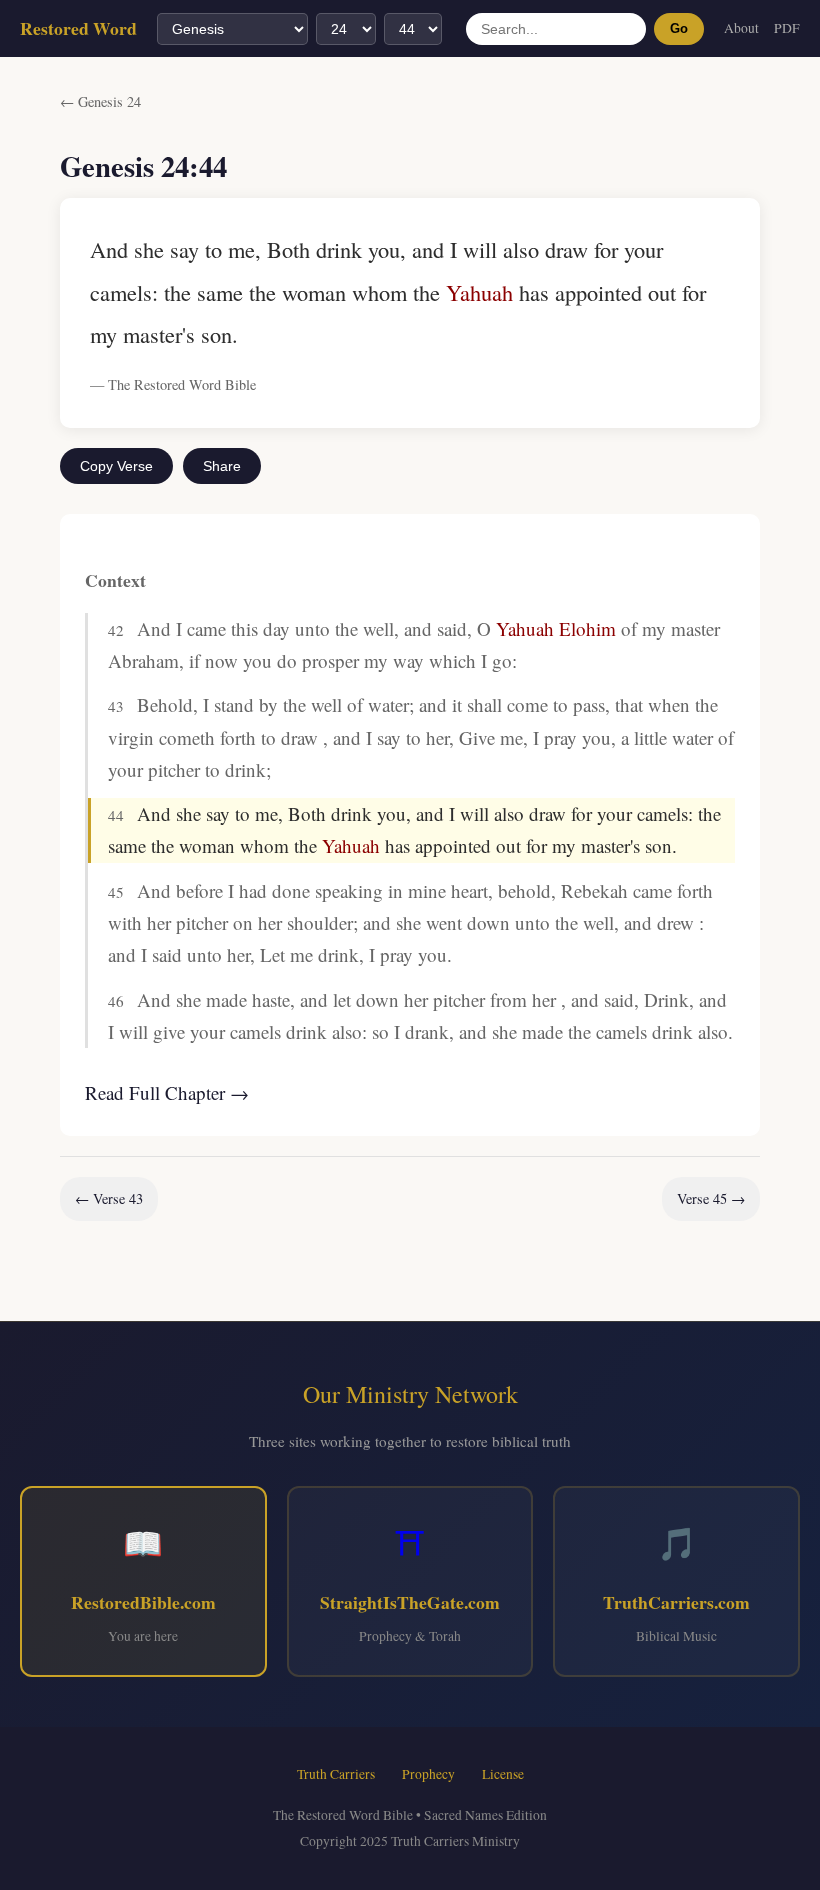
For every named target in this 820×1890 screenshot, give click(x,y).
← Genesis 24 (100, 101)
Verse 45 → (711, 1198)
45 (116, 892)
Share (222, 466)
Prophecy (428, 1774)
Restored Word (78, 28)
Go (679, 28)
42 (116, 630)
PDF (787, 28)
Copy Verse (116, 466)
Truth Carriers (336, 1774)
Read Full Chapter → (167, 1092)
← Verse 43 (109, 1198)
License (503, 1774)
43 (116, 706)
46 (116, 1001)
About (741, 28)
